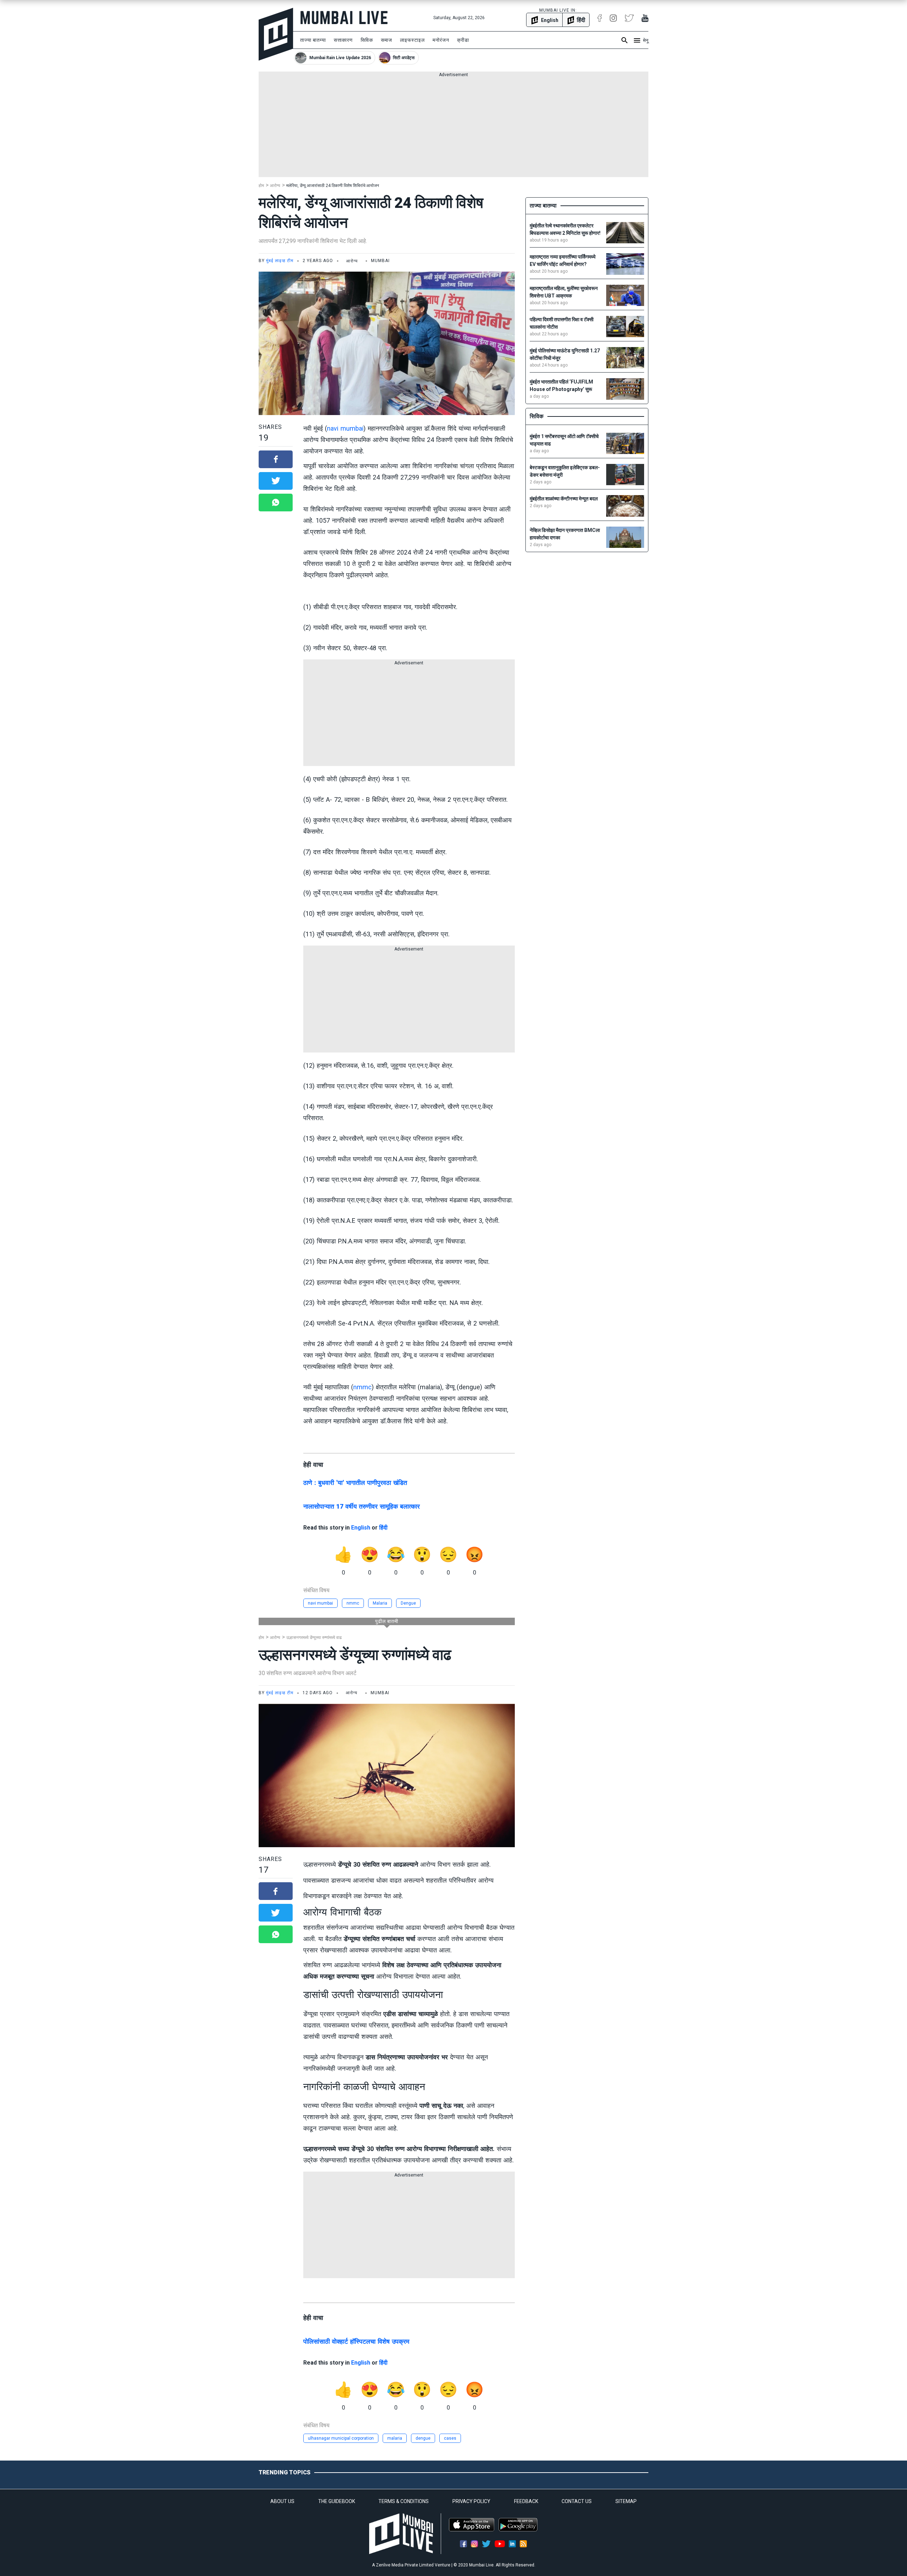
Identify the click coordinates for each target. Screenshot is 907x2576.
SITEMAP (626, 2501)
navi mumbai (345, 428)
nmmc (362, 1387)
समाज (387, 40)
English (361, 1528)
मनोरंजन (441, 40)
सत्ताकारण (343, 40)
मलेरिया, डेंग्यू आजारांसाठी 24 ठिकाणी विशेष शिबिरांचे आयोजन (333, 186)
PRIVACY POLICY (471, 2501)
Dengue (408, 1603)
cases (450, 2438)
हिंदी (383, 1528)
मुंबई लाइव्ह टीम (280, 261)
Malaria (380, 1603)
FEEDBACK (526, 2501)
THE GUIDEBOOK (337, 2501)
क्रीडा (463, 40)
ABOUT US (282, 2501)
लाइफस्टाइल (412, 40)
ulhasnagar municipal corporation (341, 2438)
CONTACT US (577, 2501)
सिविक (367, 40)
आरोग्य (275, 186)
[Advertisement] (453, 127)
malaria (395, 2438)
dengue (423, 2438)
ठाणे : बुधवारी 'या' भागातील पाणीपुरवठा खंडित (355, 1483)
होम (261, 186)
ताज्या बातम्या (313, 40)
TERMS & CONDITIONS (404, 2501)
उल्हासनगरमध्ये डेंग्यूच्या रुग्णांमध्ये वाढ (314, 1638)
